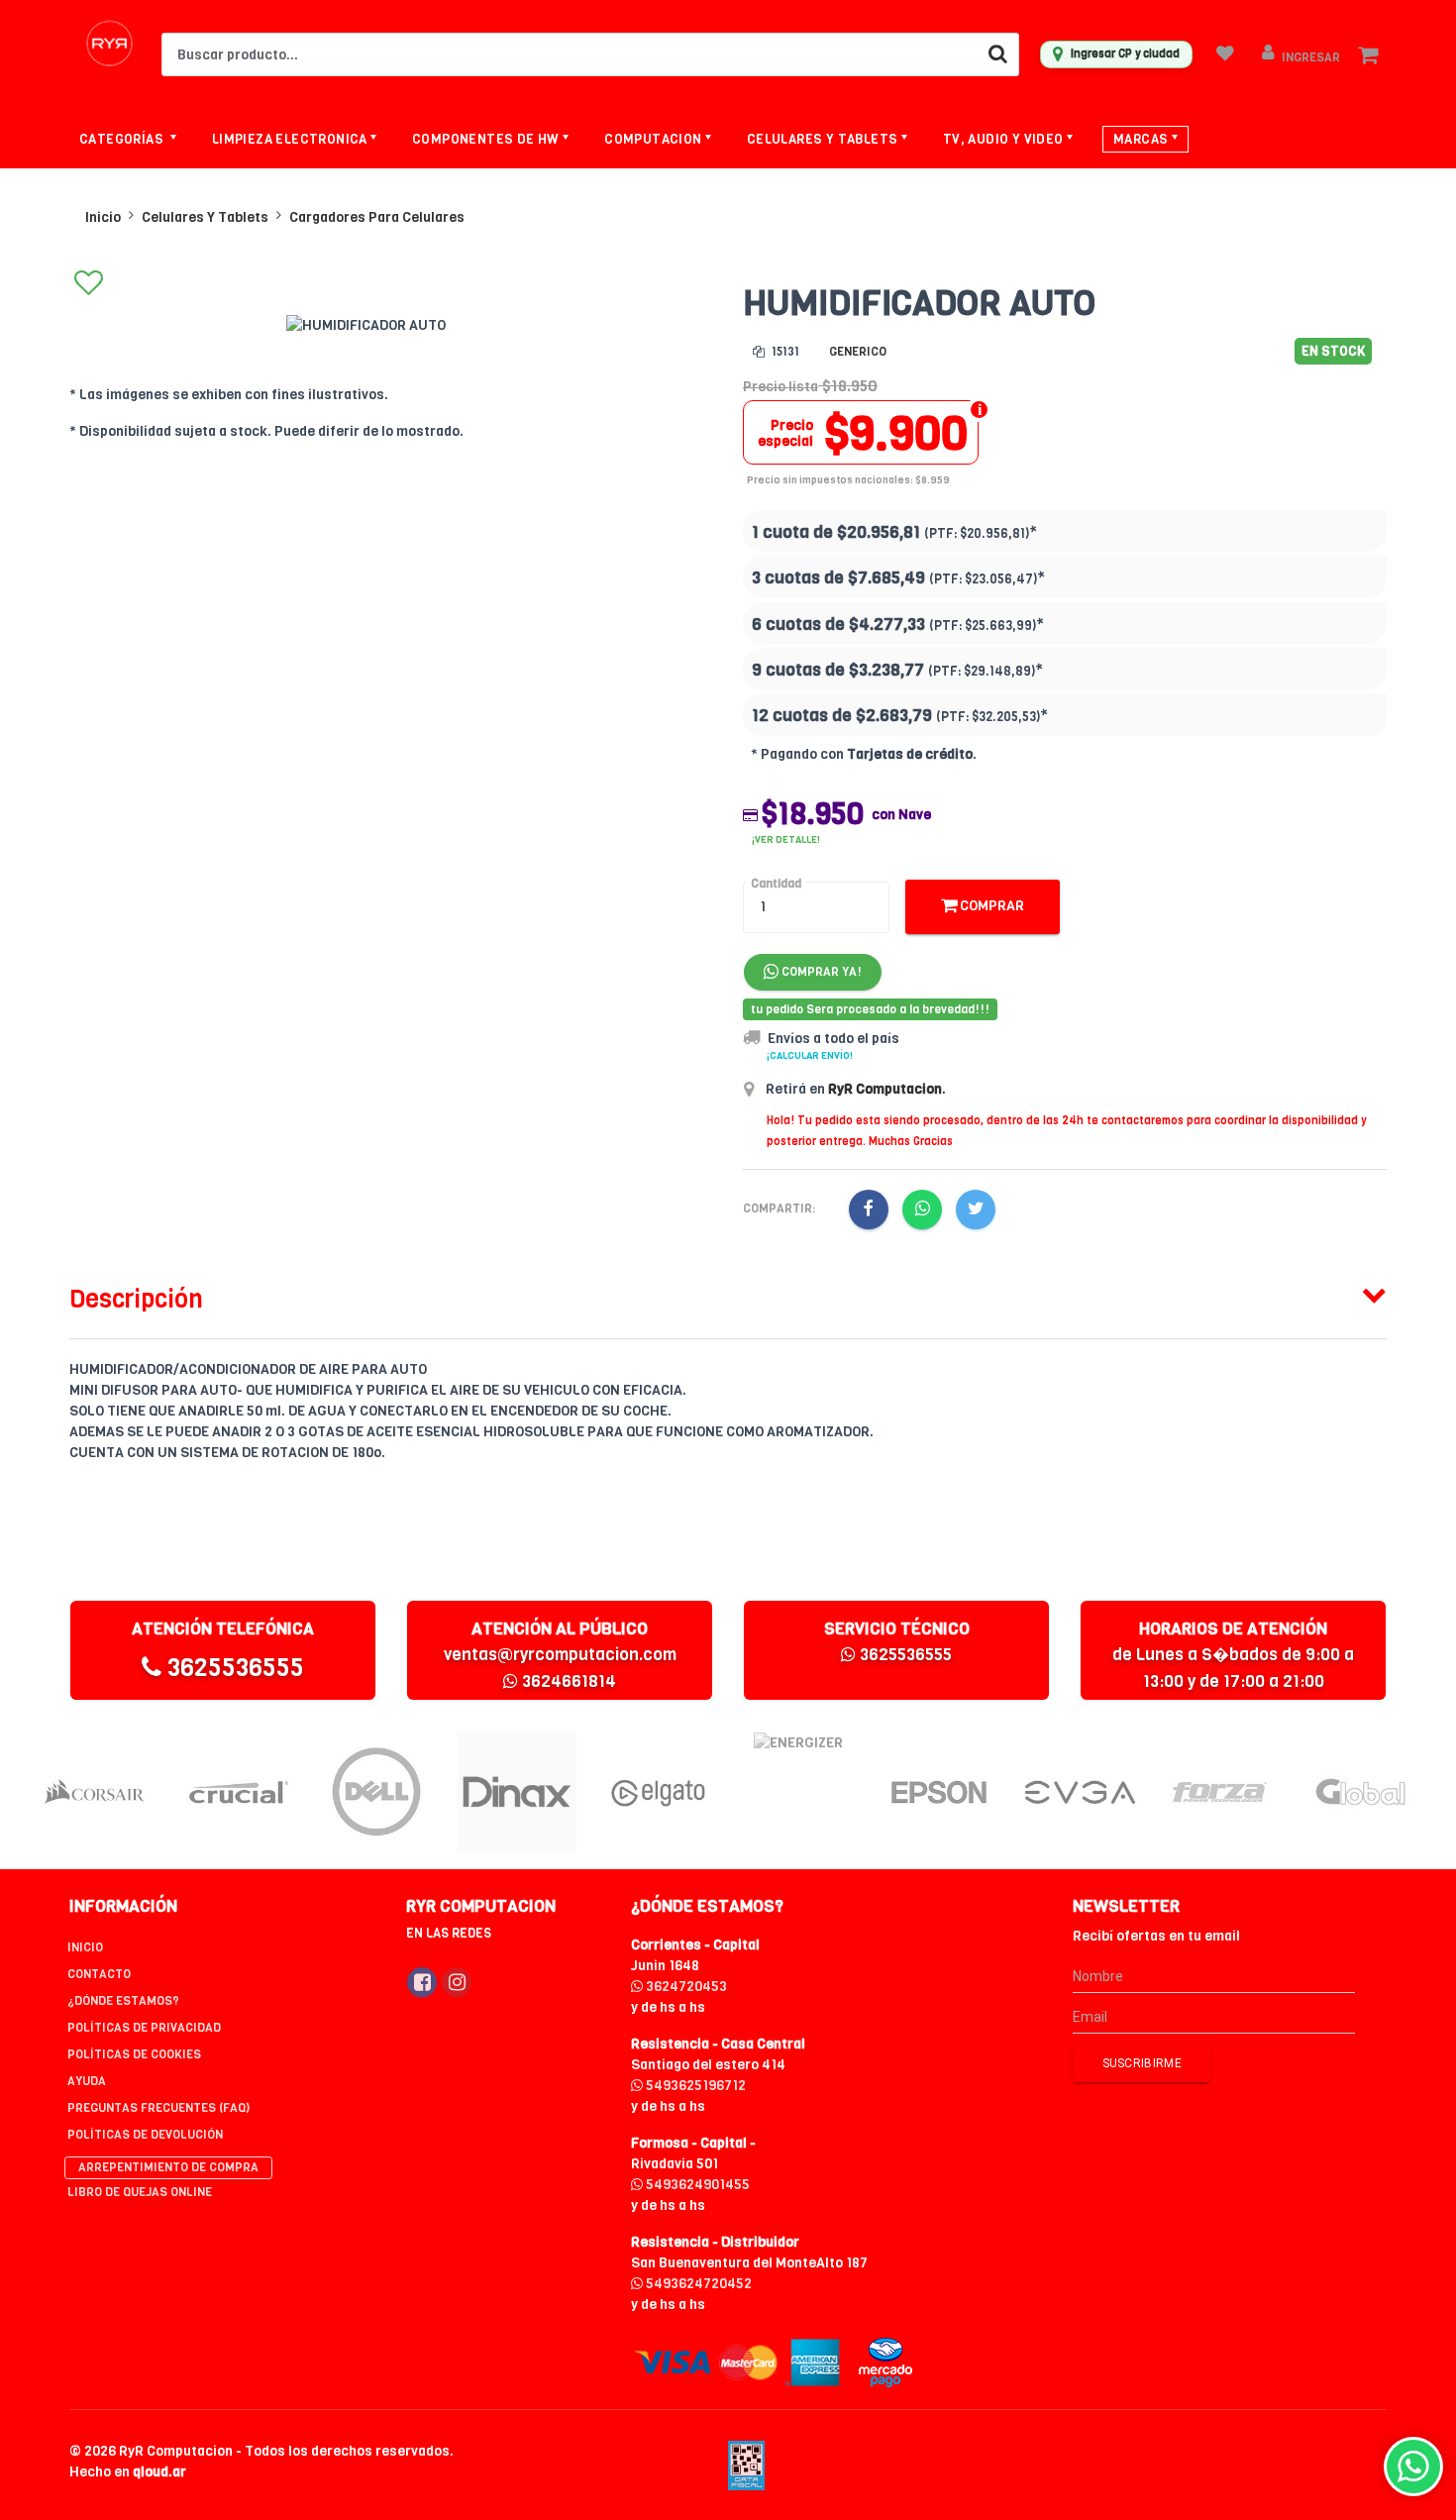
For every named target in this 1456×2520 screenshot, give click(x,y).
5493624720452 (697, 2284)
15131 (784, 352)
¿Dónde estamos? (123, 2001)
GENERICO (858, 352)
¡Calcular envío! (810, 1055)
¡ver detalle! (786, 840)
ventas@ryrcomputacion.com (560, 1655)
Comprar (990, 906)
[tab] (728, 1295)
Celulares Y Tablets (205, 217)
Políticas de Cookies (134, 2054)
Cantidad (776, 884)
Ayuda (87, 2081)
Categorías (123, 139)
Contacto (99, 1974)
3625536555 (233, 1668)
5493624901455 (696, 2185)
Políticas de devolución (145, 2135)
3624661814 (567, 1681)
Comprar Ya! (820, 972)
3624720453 (685, 1987)
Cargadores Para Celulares (377, 217)
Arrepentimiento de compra (168, 2167)
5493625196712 (694, 2086)
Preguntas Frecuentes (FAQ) (158, 2108)
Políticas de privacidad (144, 2028)
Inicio (103, 217)
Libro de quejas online (140, 2192)
